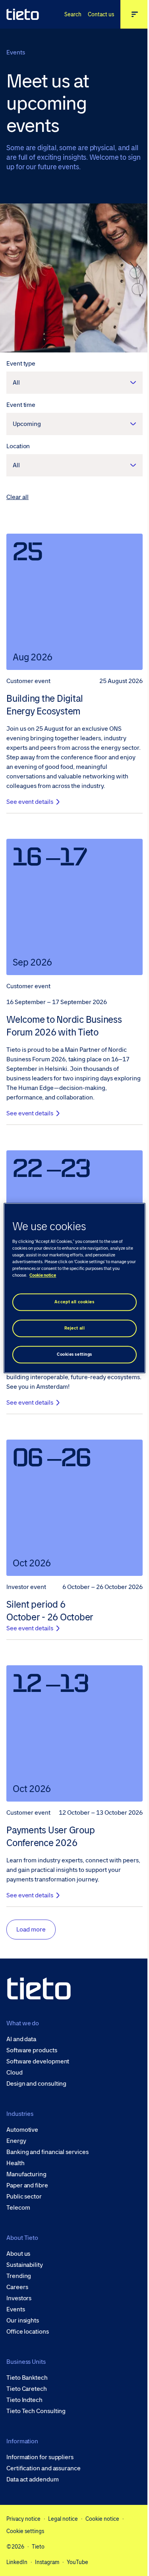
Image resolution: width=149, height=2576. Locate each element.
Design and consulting (36, 2084)
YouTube (77, 2562)
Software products (32, 2050)
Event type (21, 363)
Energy (16, 2141)
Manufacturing (26, 2174)
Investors (19, 2298)
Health (15, 2163)
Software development (38, 2061)
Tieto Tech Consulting (36, 2411)
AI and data (21, 2039)
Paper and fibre (27, 2185)
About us (18, 2254)
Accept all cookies (74, 1302)
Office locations (28, 2332)
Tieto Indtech (24, 2400)
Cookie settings (25, 2531)
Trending (19, 2276)
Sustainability (25, 2265)
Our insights (23, 2321)
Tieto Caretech (27, 2389)
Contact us (101, 14)
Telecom (18, 2208)
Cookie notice (102, 2519)
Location (18, 446)
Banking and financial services (47, 2152)
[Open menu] (135, 14)
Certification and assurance (44, 2468)
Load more (31, 1929)
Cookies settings (74, 1354)
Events (16, 2309)
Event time (21, 405)
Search (73, 14)
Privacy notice (23, 2519)
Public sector (24, 2197)
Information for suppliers (40, 2457)
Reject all (75, 1328)
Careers (17, 2287)
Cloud (15, 2073)
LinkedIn (17, 2562)
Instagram (47, 2562)
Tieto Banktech (27, 2378)
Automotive (22, 2130)
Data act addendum (33, 2479)
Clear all (17, 497)
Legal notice (63, 2519)
